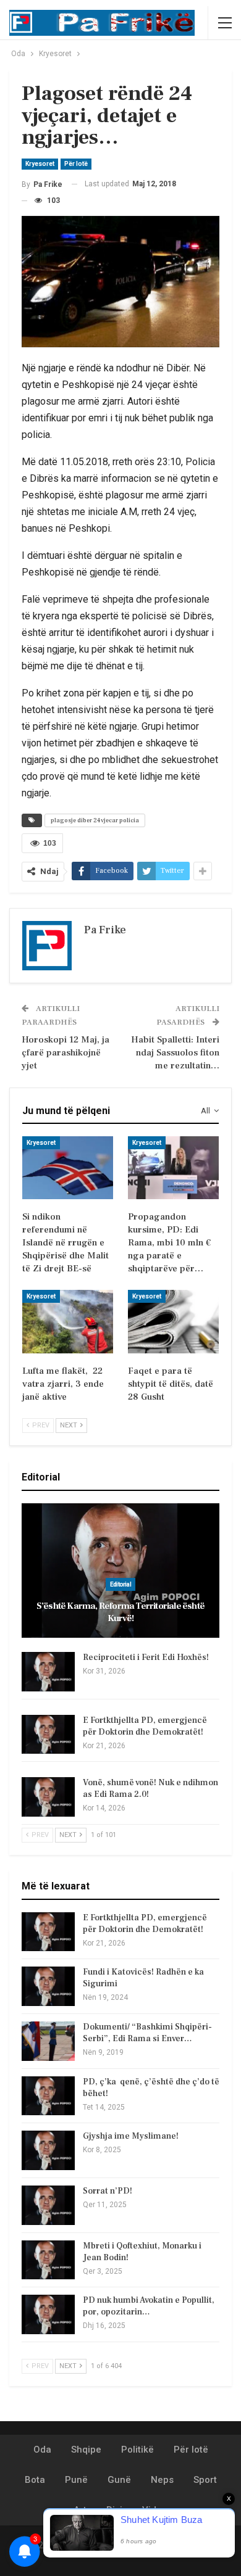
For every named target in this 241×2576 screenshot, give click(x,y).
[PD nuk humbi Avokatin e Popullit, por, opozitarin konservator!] (48, 2314)
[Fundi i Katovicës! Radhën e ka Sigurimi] (48, 1986)
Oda (42, 2450)
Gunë (119, 2480)
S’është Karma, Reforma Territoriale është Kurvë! (120, 1612)
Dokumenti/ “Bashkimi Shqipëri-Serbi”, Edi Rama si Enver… (147, 2033)
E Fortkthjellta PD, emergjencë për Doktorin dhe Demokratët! (145, 1726)
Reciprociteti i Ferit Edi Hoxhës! (146, 1657)
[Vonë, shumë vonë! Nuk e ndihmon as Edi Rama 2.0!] (48, 1797)
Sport (205, 2480)
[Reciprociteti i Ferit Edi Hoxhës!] (48, 1672)
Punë (76, 2480)
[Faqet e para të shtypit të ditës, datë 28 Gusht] (173, 1322)
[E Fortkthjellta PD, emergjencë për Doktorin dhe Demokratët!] (48, 1735)
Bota (35, 2480)
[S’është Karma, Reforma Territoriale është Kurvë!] (120, 1571)
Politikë (137, 2450)
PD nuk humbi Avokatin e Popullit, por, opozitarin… (149, 2306)
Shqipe (86, 2450)
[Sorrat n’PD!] (48, 2205)
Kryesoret (40, 164)
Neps (162, 2480)
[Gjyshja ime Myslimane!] (48, 2150)
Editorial (120, 1584)
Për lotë (76, 164)
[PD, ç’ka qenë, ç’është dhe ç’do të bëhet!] (48, 2096)
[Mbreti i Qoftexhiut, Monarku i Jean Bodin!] (48, 2260)
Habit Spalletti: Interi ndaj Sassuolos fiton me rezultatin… (175, 1053)
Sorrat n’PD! (108, 2191)
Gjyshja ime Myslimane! (131, 2136)
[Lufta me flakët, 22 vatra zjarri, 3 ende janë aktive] (68, 1322)
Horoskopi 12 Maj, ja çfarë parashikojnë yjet (66, 1053)
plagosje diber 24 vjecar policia (95, 820)
